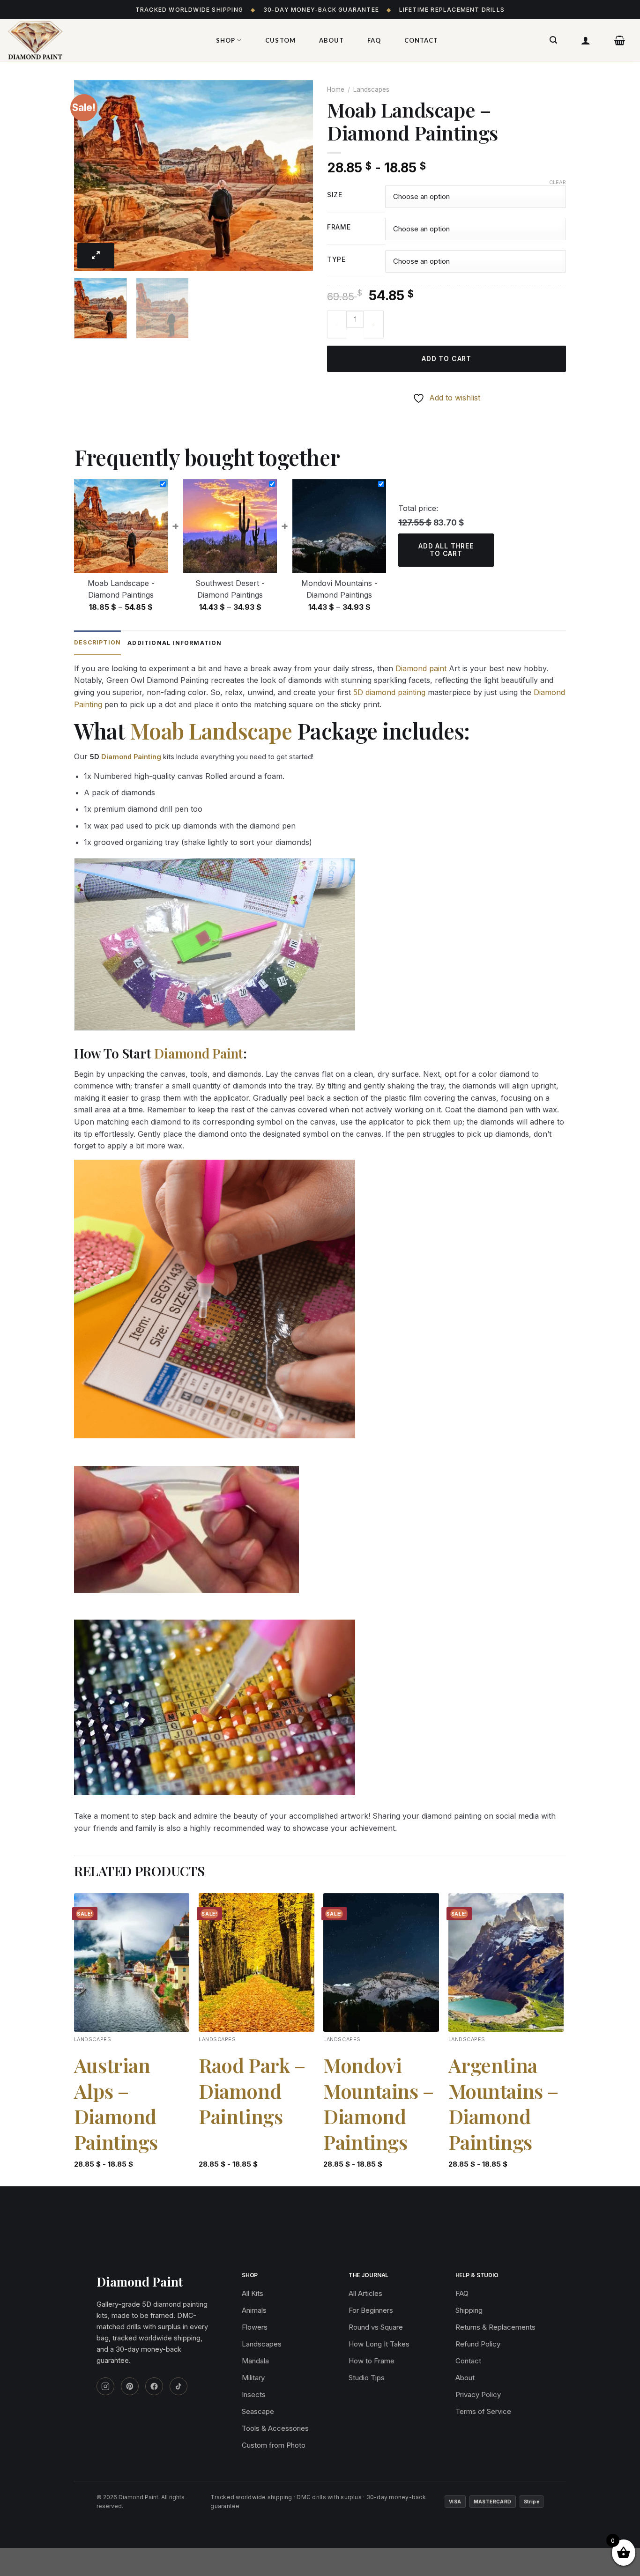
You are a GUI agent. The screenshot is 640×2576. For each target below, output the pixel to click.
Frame (339, 227)
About (331, 40)
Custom (280, 40)
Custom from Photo (274, 2445)
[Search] (554, 40)
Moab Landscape (211, 731)
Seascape (258, 2411)
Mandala (255, 2361)
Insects (254, 2395)
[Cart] (620, 40)
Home (336, 89)
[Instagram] (105, 2386)
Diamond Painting (131, 757)
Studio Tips (367, 2378)
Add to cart (447, 359)
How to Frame (372, 2361)
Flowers (255, 2327)
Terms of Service (483, 2411)
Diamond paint (421, 668)
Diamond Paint (198, 1053)
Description (97, 642)
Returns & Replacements (495, 2327)
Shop (226, 40)
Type (336, 260)
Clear (558, 182)
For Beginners (371, 2310)
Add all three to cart (446, 550)
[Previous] (90, 175)
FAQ (374, 40)
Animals (254, 2310)
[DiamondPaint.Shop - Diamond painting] (101, 40)
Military (253, 2378)
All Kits (253, 2293)
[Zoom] (96, 256)
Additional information (175, 643)
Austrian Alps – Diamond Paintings (116, 2103)
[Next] (297, 175)
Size (335, 195)
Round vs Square (376, 2327)
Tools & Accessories (275, 2428)
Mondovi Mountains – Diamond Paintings (378, 2103)
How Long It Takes (379, 2344)
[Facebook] (154, 2386)
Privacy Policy (478, 2395)
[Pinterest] (130, 2386)
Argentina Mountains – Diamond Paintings (503, 2103)
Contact (421, 40)
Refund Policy (478, 2344)
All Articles (365, 2293)
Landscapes (371, 89)
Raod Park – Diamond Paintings (252, 2091)
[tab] (97, 643)
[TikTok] (179, 2386)
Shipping (469, 2310)
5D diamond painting (389, 692)
